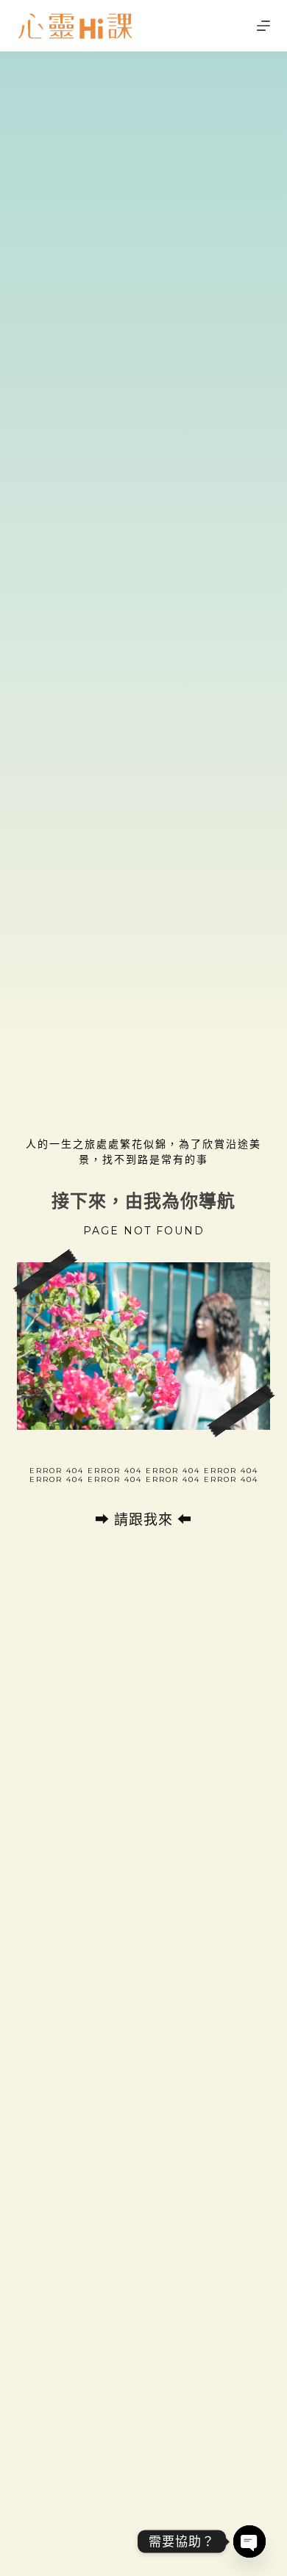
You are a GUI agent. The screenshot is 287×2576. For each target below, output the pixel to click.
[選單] (263, 26)
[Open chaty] (249, 2541)
